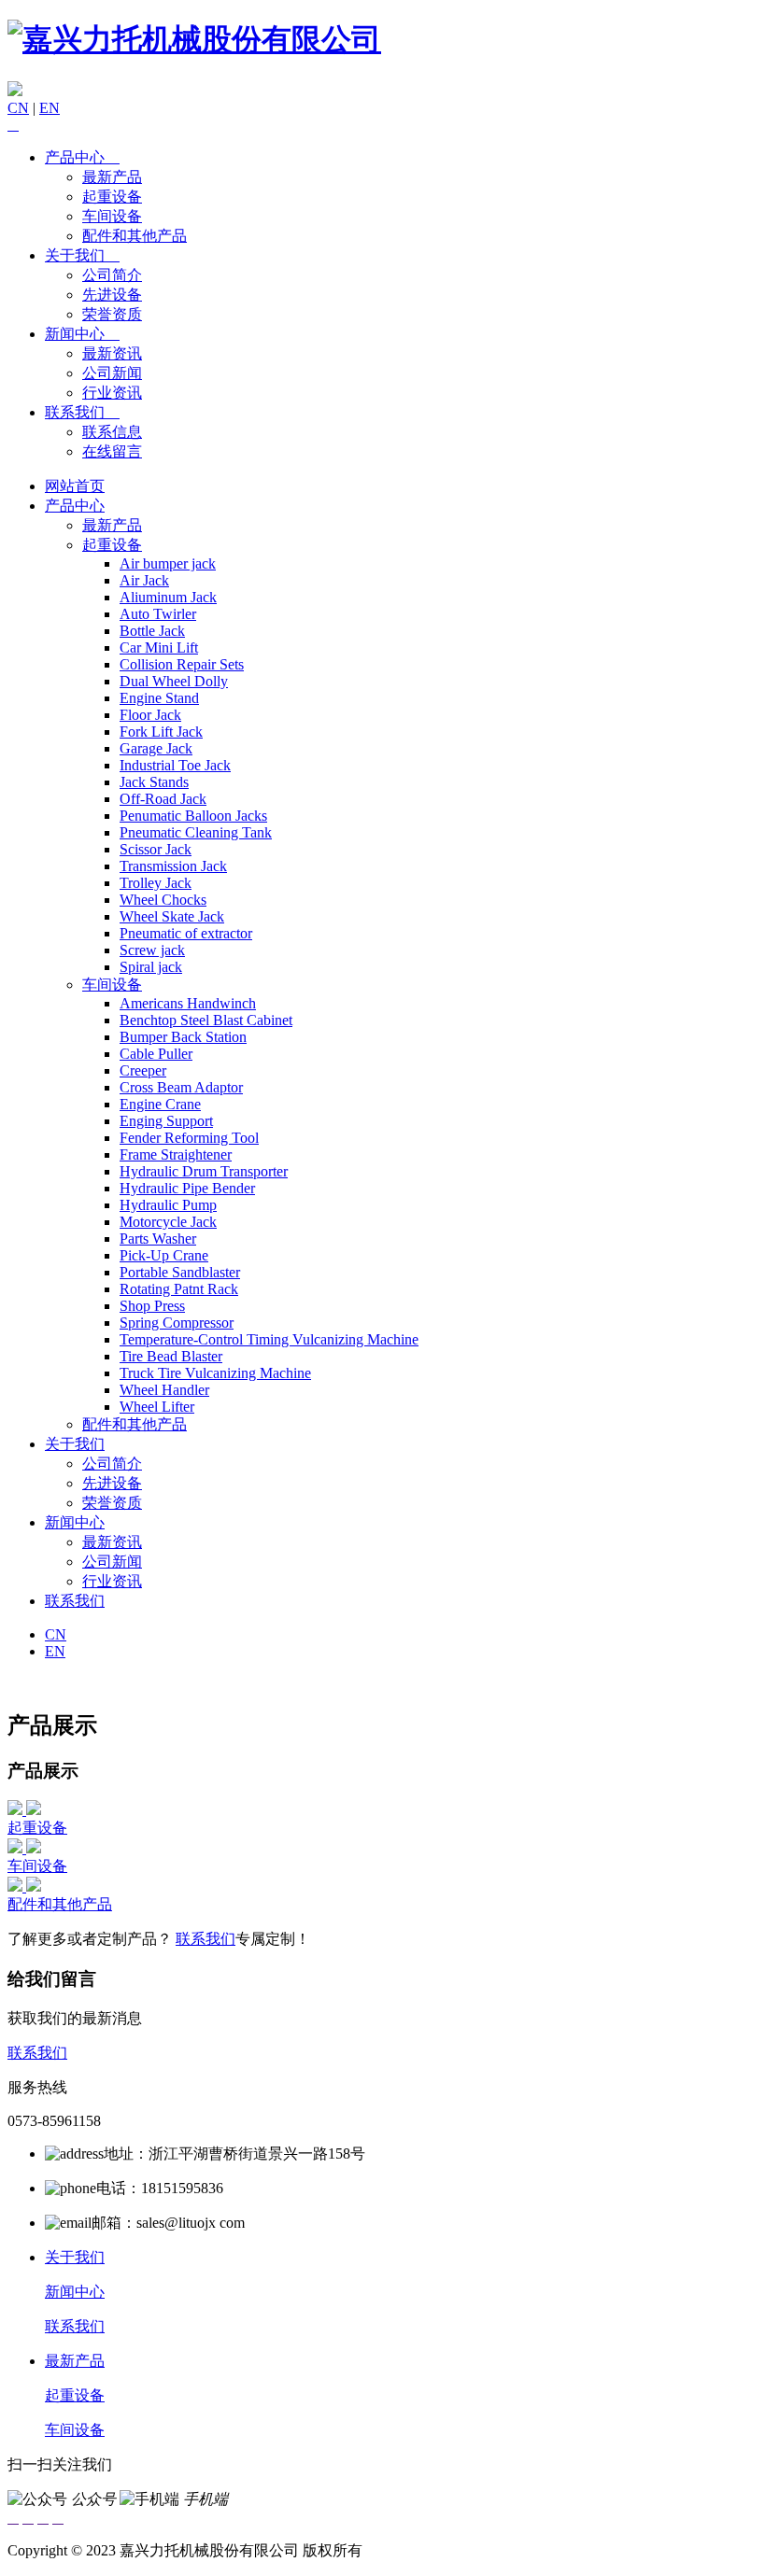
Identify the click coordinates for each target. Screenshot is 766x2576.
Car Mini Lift (159, 648)
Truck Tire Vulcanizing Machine (215, 1373)
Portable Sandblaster (180, 1272)
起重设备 (112, 197)
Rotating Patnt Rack (179, 1289)
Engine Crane (160, 1104)
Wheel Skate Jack (172, 916)
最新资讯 (112, 353)
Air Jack (144, 580)
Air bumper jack (168, 563)
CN (18, 108)
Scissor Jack (156, 849)
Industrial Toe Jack (175, 765)
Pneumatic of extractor (186, 933)
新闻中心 (82, 334)
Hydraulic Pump (168, 1205)
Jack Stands (154, 782)
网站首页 (75, 486)
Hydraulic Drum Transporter (204, 1171)
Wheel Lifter (157, 1407)
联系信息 (112, 432)
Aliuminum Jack (168, 597)
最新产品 (112, 177)
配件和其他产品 (135, 236)
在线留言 (112, 451)
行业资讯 (112, 393)
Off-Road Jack (163, 799)
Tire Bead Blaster (171, 1356)
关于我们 (82, 255)
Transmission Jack (173, 866)
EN (50, 108)
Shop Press (152, 1306)
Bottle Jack (152, 631)
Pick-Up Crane (164, 1255)
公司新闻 (112, 373)
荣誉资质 (112, 314)
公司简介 (112, 275)
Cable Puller (156, 1054)
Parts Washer (158, 1239)
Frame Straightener (176, 1154)
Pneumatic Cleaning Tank (196, 832)
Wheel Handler (164, 1390)
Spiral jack (151, 967)
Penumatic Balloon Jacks (193, 816)
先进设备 (112, 295)
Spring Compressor (177, 1323)
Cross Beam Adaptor (181, 1087)
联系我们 (82, 412)
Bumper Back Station (183, 1037)
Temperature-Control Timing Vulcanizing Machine (269, 1339)
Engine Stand (159, 698)
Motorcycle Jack (168, 1222)
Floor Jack (150, 715)
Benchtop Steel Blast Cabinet (206, 1020)
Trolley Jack (156, 883)
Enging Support (166, 1121)
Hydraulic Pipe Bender (187, 1188)
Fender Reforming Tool (189, 1138)
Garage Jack (156, 748)
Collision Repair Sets (182, 664)
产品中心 (82, 157)
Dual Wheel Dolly (174, 681)
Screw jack (152, 950)
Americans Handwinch (188, 1003)
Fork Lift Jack (161, 732)
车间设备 (112, 216)
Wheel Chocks (163, 900)
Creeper (143, 1070)
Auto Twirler (158, 614)
